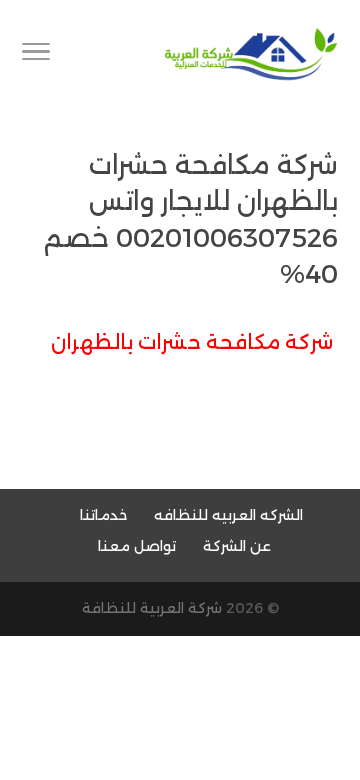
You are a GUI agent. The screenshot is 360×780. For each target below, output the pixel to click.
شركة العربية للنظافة (152, 608)
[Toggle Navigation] (36, 55)
